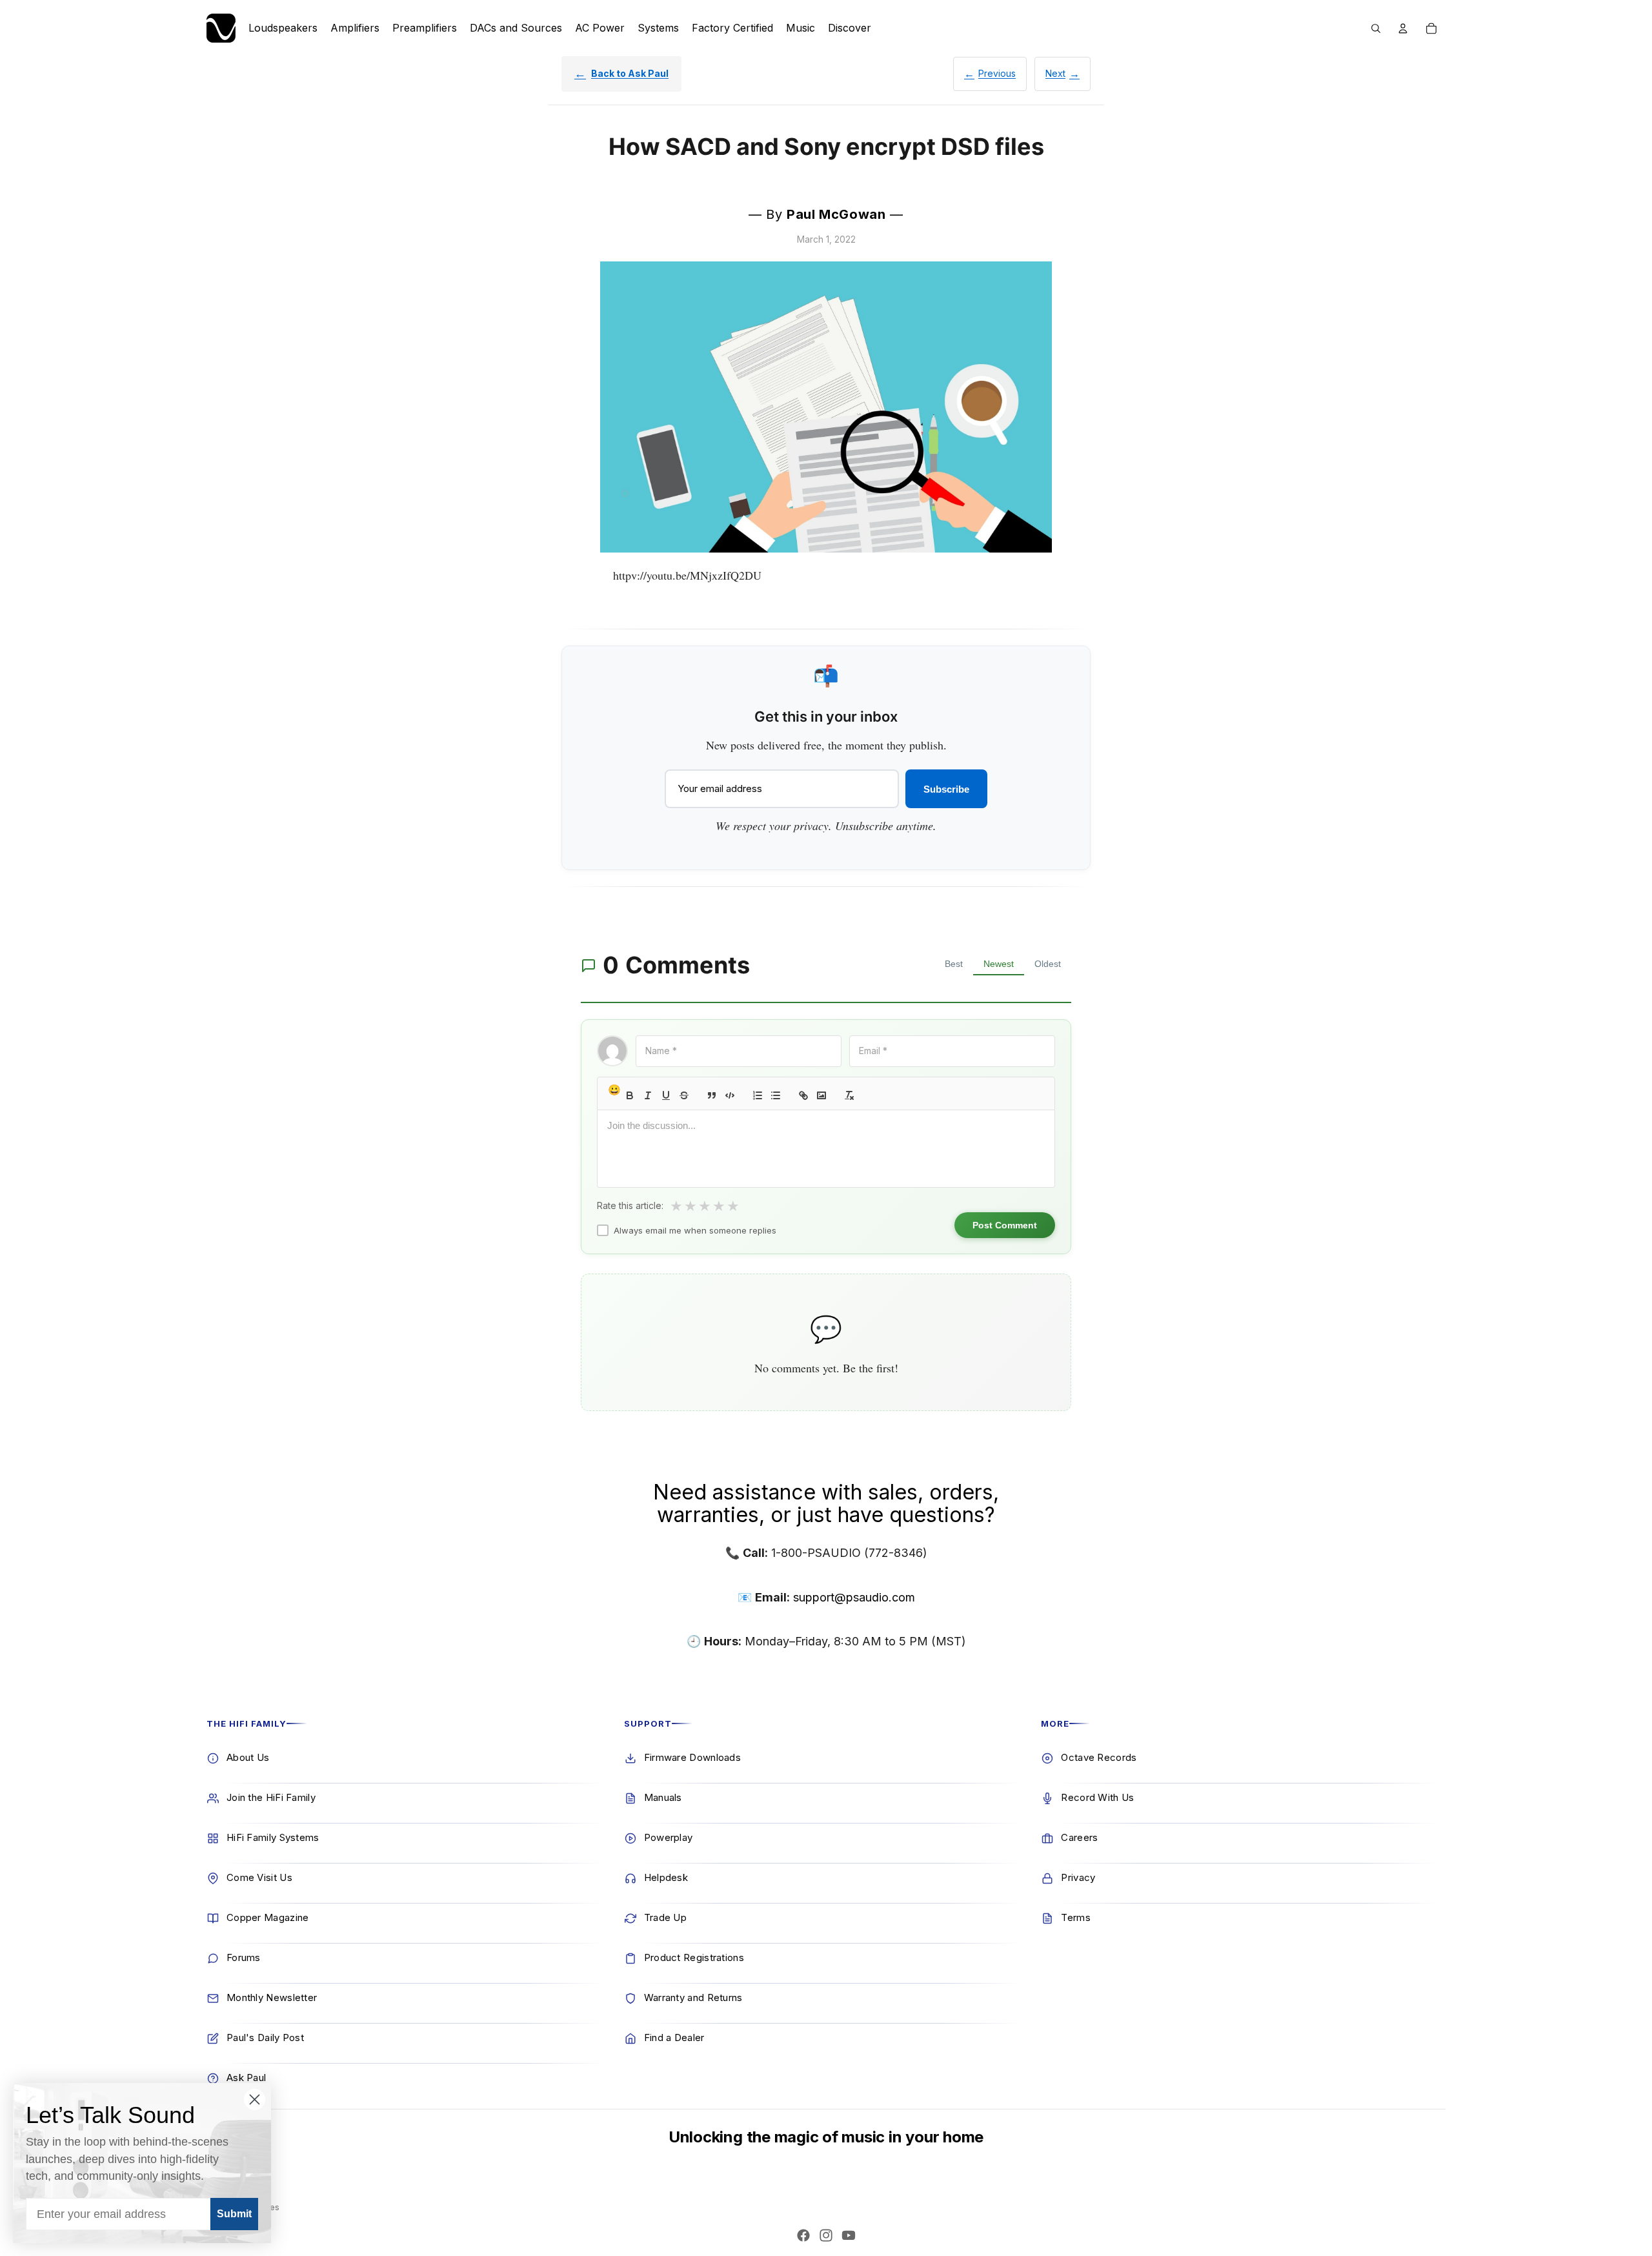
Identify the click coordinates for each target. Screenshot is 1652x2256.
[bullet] (776, 1095)
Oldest (1048, 964)
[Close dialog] (255, 2099)
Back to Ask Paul (630, 73)
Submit (234, 2214)
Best (954, 964)
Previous (997, 73)
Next (1055, 73)
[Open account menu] (1403, 28)
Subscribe (946, 789)
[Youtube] (849, 2235)
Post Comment (1005, 1225)
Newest (999, 964)
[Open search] (1376, 28)
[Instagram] (826, 2235)
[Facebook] (803, 2235)
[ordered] (758, 1095)
